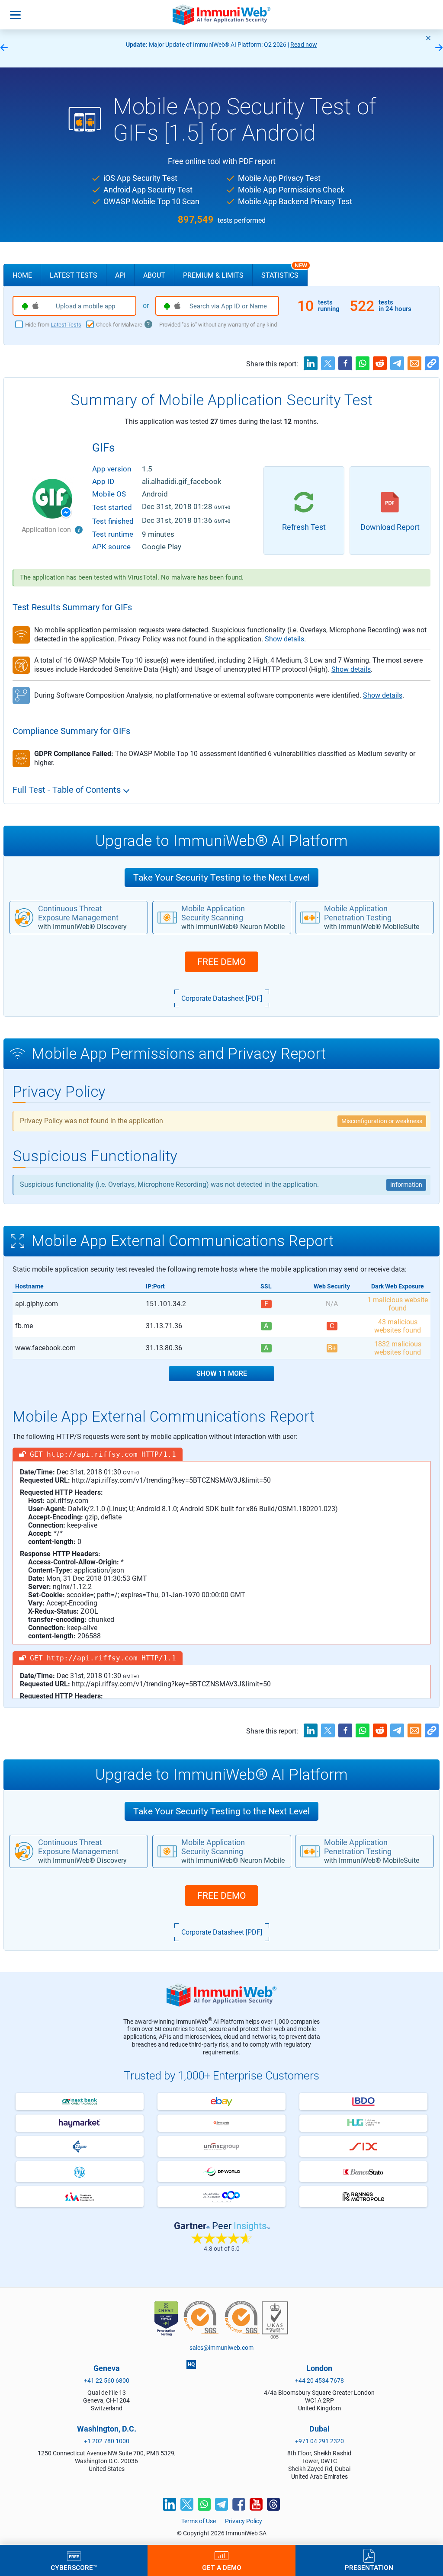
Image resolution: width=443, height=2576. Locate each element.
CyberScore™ (74, 2567)
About (154, 275)
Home (22, 275)
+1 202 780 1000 (107, 2441)
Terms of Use (199, 2521)
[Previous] (4, 48)
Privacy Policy (244, 2521)
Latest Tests (74, 275)
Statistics (284, 272)
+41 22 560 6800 (107, 2381)
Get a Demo (222, 2567)
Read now (241, 45)
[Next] (439, 48)
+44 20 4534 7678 (319, 2381)
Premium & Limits (213, 275)
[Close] (428, 38)
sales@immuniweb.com (221, 2348)
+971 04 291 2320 (319, 2441)
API (120, 275)
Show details (284, 639)
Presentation (369, 2567)
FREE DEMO (221, 962)
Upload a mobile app (85, 306)
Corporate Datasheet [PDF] (222, 998)
